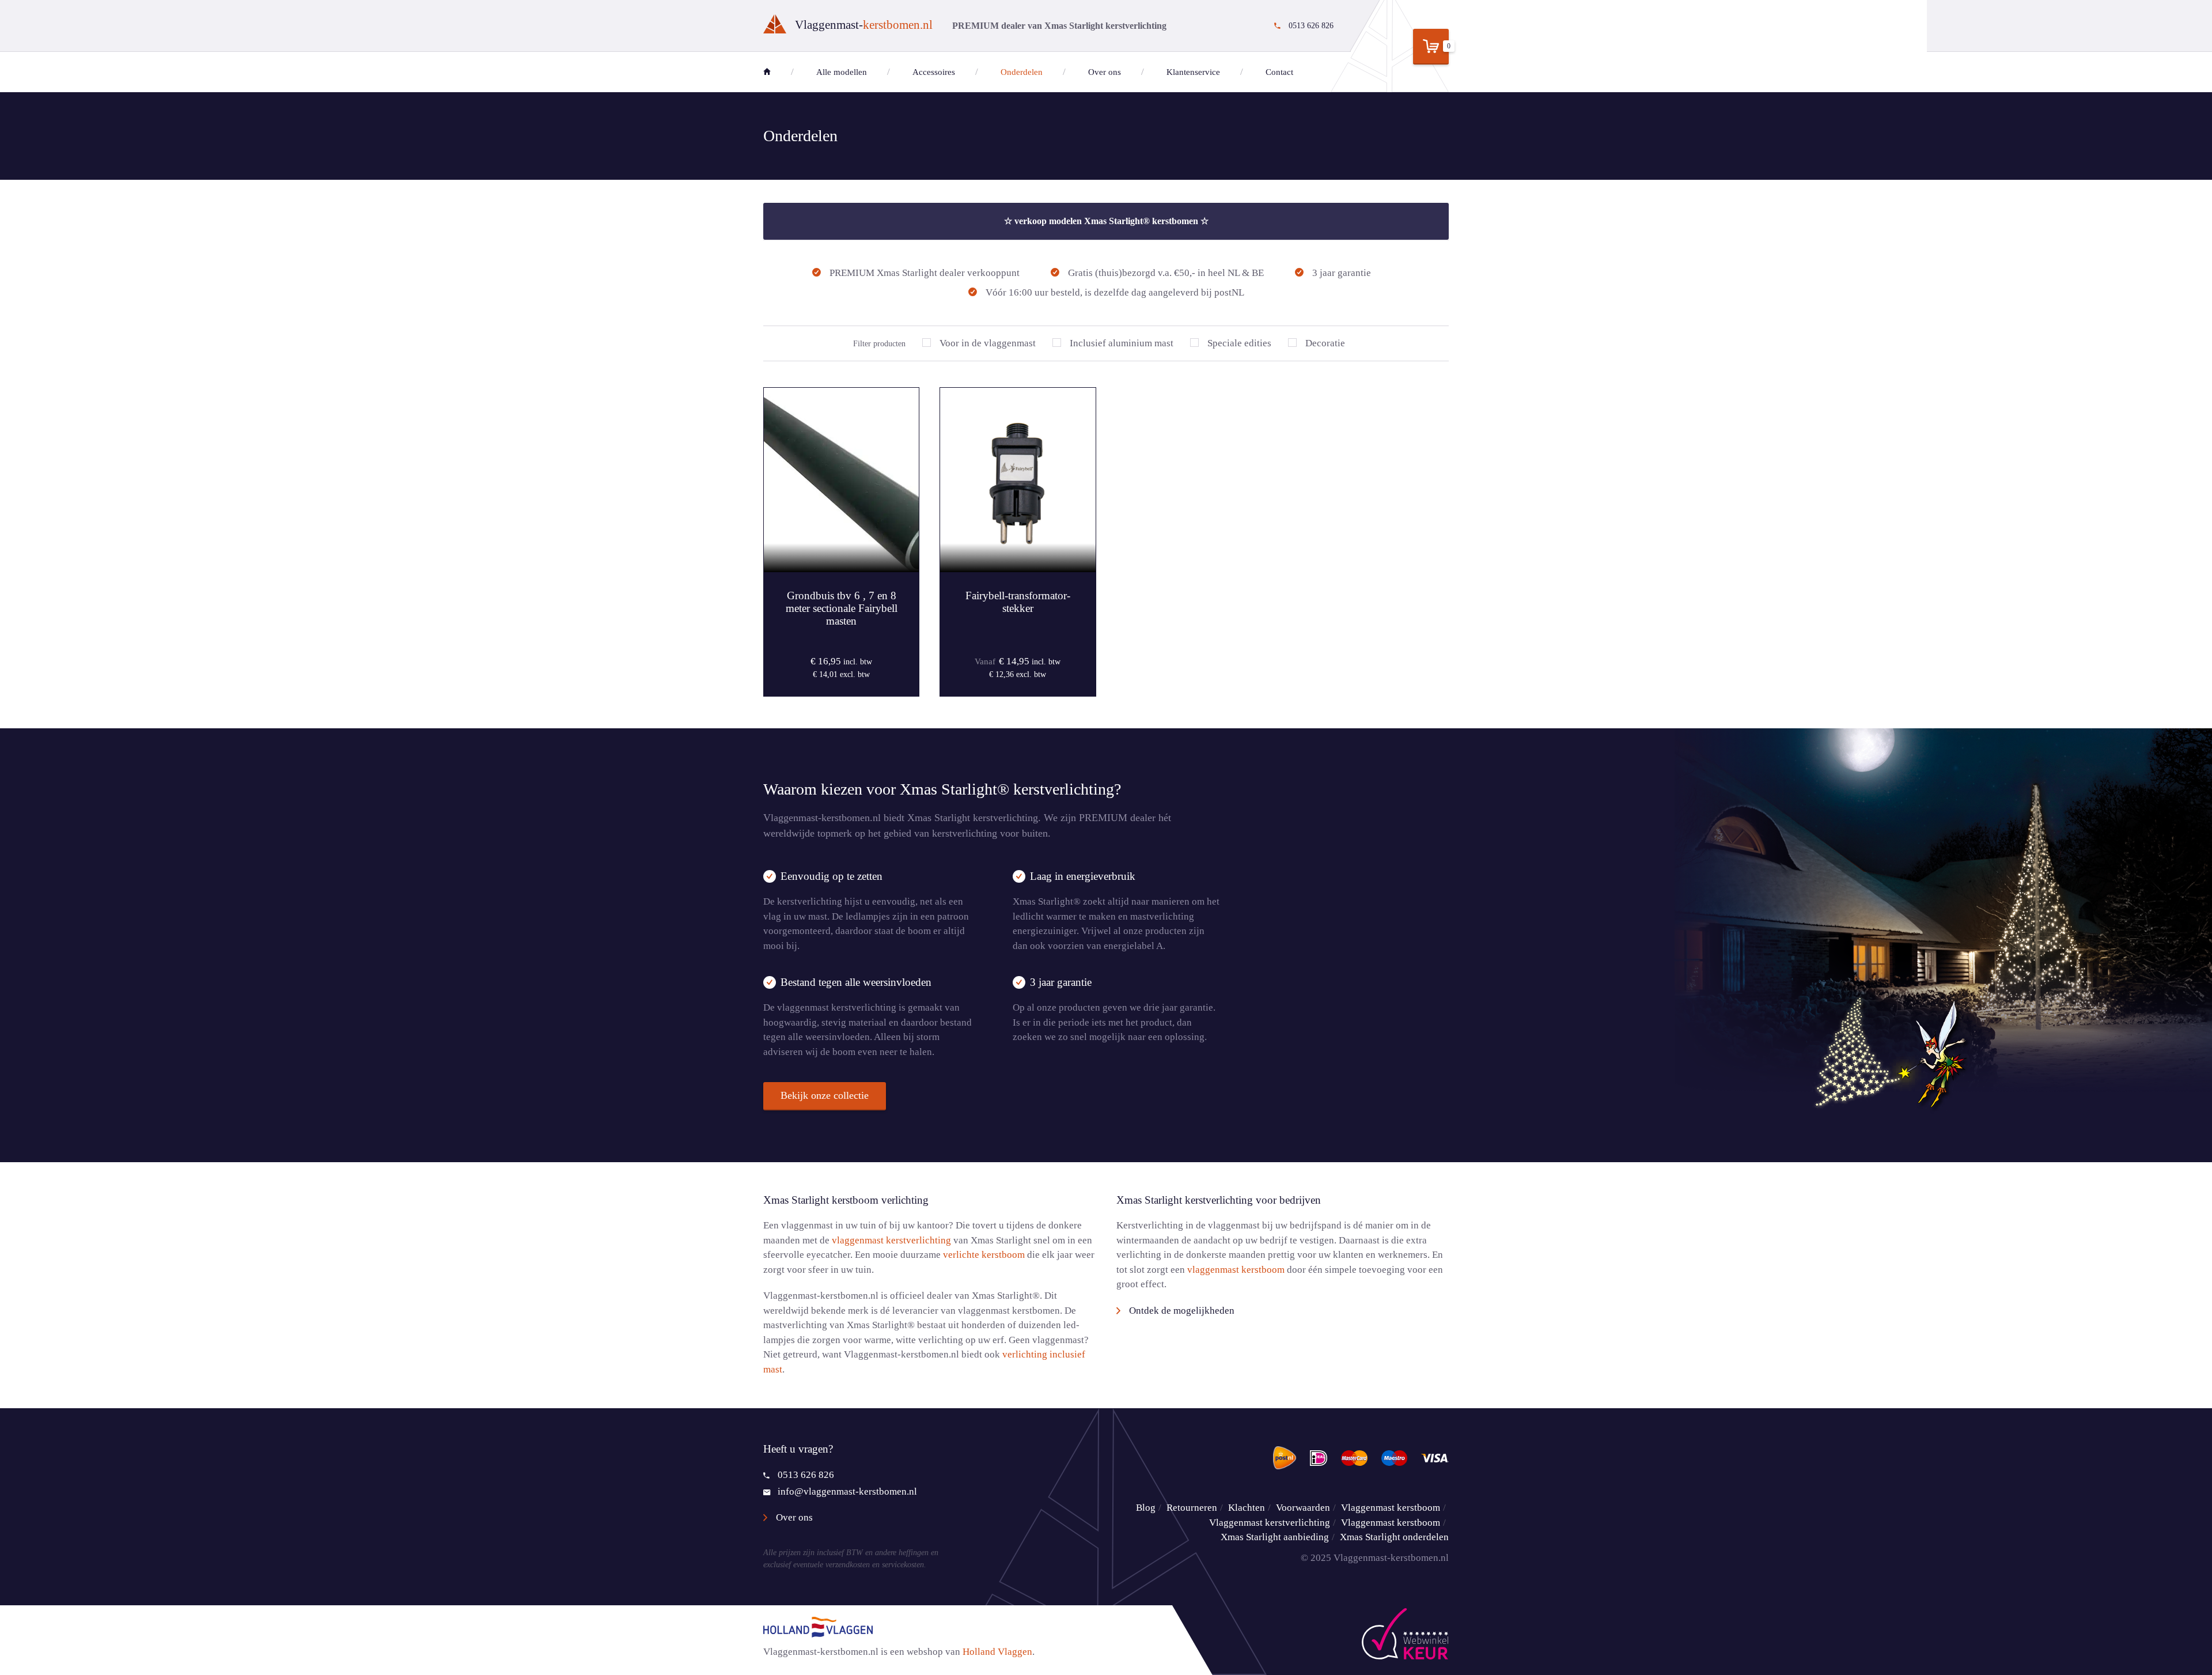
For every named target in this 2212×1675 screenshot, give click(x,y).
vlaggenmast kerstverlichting (891, 1240)
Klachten (1247, 1508)
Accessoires (934, 72)
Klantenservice (1193, 72)
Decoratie (1325, 343)
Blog (1146, 1508)
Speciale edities (1239, 343)
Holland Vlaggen (997, 1652)
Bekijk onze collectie (825, 1095)
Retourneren (1192, 1508)
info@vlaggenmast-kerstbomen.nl (847, 1491)
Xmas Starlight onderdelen (1394, 1537)
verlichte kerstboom (984, 1255)
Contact (1279, 72)
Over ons (1105, 72)
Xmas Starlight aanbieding (1275, 1537)
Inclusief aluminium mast (1122, 343)
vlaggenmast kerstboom (1236, 1270)
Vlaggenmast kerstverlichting (1270, 1523)
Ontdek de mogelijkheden (1182, 1311)
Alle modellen (842, 72)
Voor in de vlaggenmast (988, 343)
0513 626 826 (806, 1475)
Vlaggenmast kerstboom (1391, 1508)
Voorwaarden (1303, 1508)
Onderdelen (1022, 72)
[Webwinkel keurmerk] (1405, 1634)
